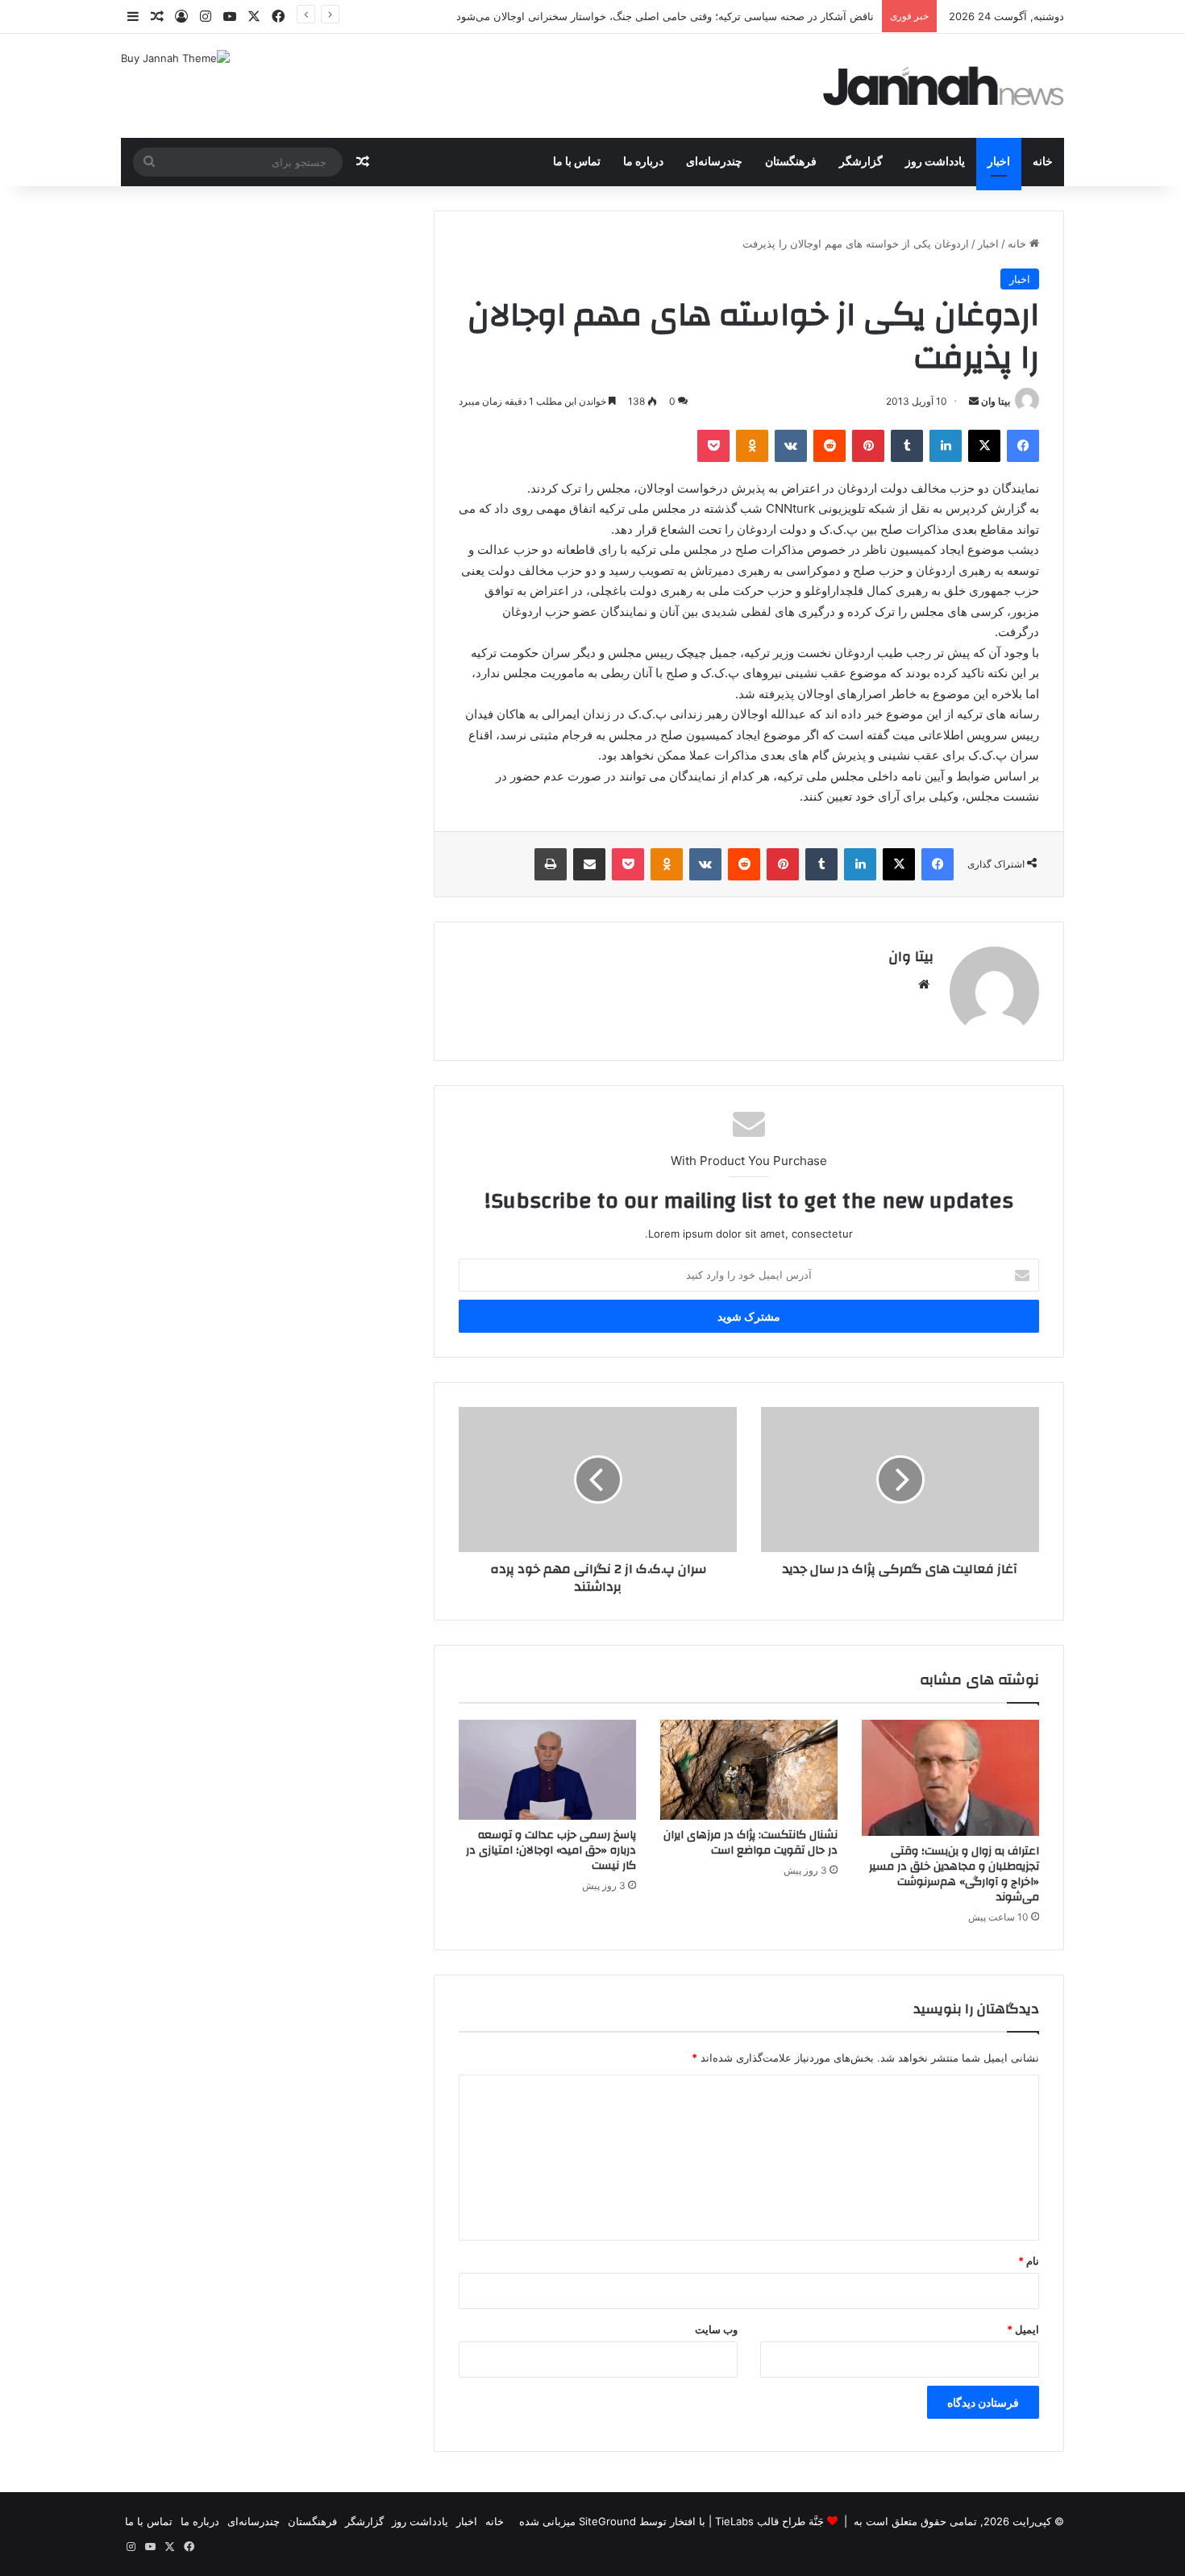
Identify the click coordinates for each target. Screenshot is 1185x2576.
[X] (984, 446)
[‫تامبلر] (907, 446)
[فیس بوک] (1023, 446)
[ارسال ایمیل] (974, 401)
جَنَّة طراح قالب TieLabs (769, 2521)
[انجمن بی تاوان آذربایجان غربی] (944, 86)
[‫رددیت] (829, 446)
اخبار (999, 162)
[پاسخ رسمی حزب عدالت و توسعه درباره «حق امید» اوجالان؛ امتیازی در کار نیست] (547, 1770)
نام (1029, 2261)
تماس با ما (577, 162)
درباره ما (643, 162)
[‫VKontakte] (791, 446)
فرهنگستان (791, 162)
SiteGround (607, 2521)
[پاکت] (713, 446)
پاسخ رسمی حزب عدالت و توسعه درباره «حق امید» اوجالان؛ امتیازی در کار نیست (551, 1850)
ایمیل (1023, 2329)
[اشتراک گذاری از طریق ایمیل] (589, 864)
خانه (1043, 162)
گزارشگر (861, 162)
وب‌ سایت (716, 2329)
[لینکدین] (946, 446)
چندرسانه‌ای (714, 162)
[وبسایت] (924, 984)
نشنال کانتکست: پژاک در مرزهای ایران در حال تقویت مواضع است (750, 1843)
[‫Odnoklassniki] (752, 446)
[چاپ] (551, 864)
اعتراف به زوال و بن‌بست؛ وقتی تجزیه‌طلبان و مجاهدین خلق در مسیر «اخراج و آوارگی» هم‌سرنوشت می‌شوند (954, 1874)
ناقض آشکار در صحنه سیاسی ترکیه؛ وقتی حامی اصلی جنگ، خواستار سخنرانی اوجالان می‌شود (665, 16)
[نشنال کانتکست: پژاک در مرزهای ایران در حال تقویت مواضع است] (749, 1770)
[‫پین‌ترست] (868, 446)
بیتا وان (996, 401)
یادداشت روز (935, 162)
